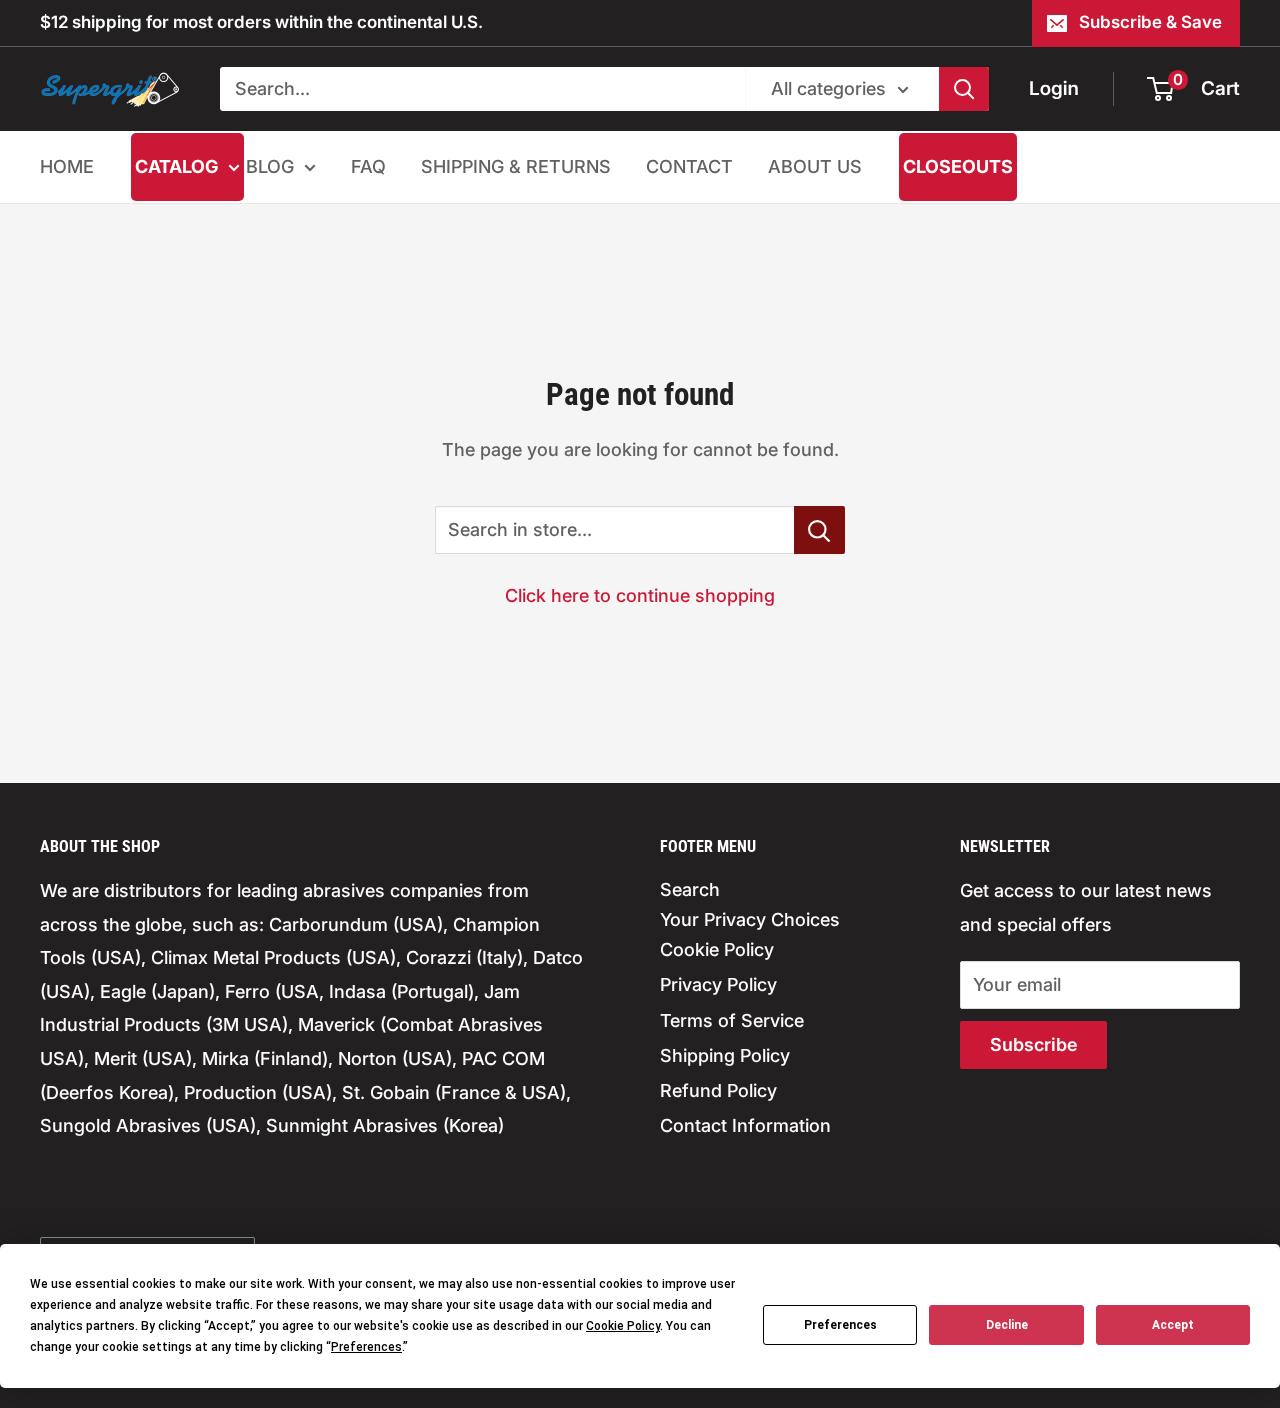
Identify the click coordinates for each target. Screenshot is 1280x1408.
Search (690, 889)
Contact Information (745, 1125)
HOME (67, 166)
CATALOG (176, 166)
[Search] (964, 89)
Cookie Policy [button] (623, 1326)
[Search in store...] (819, 530)
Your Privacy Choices (750, 919)
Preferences (840, 1325)
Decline (1007, 1325)
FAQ (368, 166)
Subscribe (1033, 1044)
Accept (1173, 1325)
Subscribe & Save (1150, 22)
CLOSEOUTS (958, 166)
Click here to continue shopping (640, 595)
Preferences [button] (366, 1347)
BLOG (270, 166)
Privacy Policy (718, 984)
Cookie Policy (717, 949)
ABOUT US (815, 166)
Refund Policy (718, 1090)
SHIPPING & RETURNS (516, 166)
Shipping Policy (725, 1055)
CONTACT (689, 166)
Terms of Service (732, 1020)
